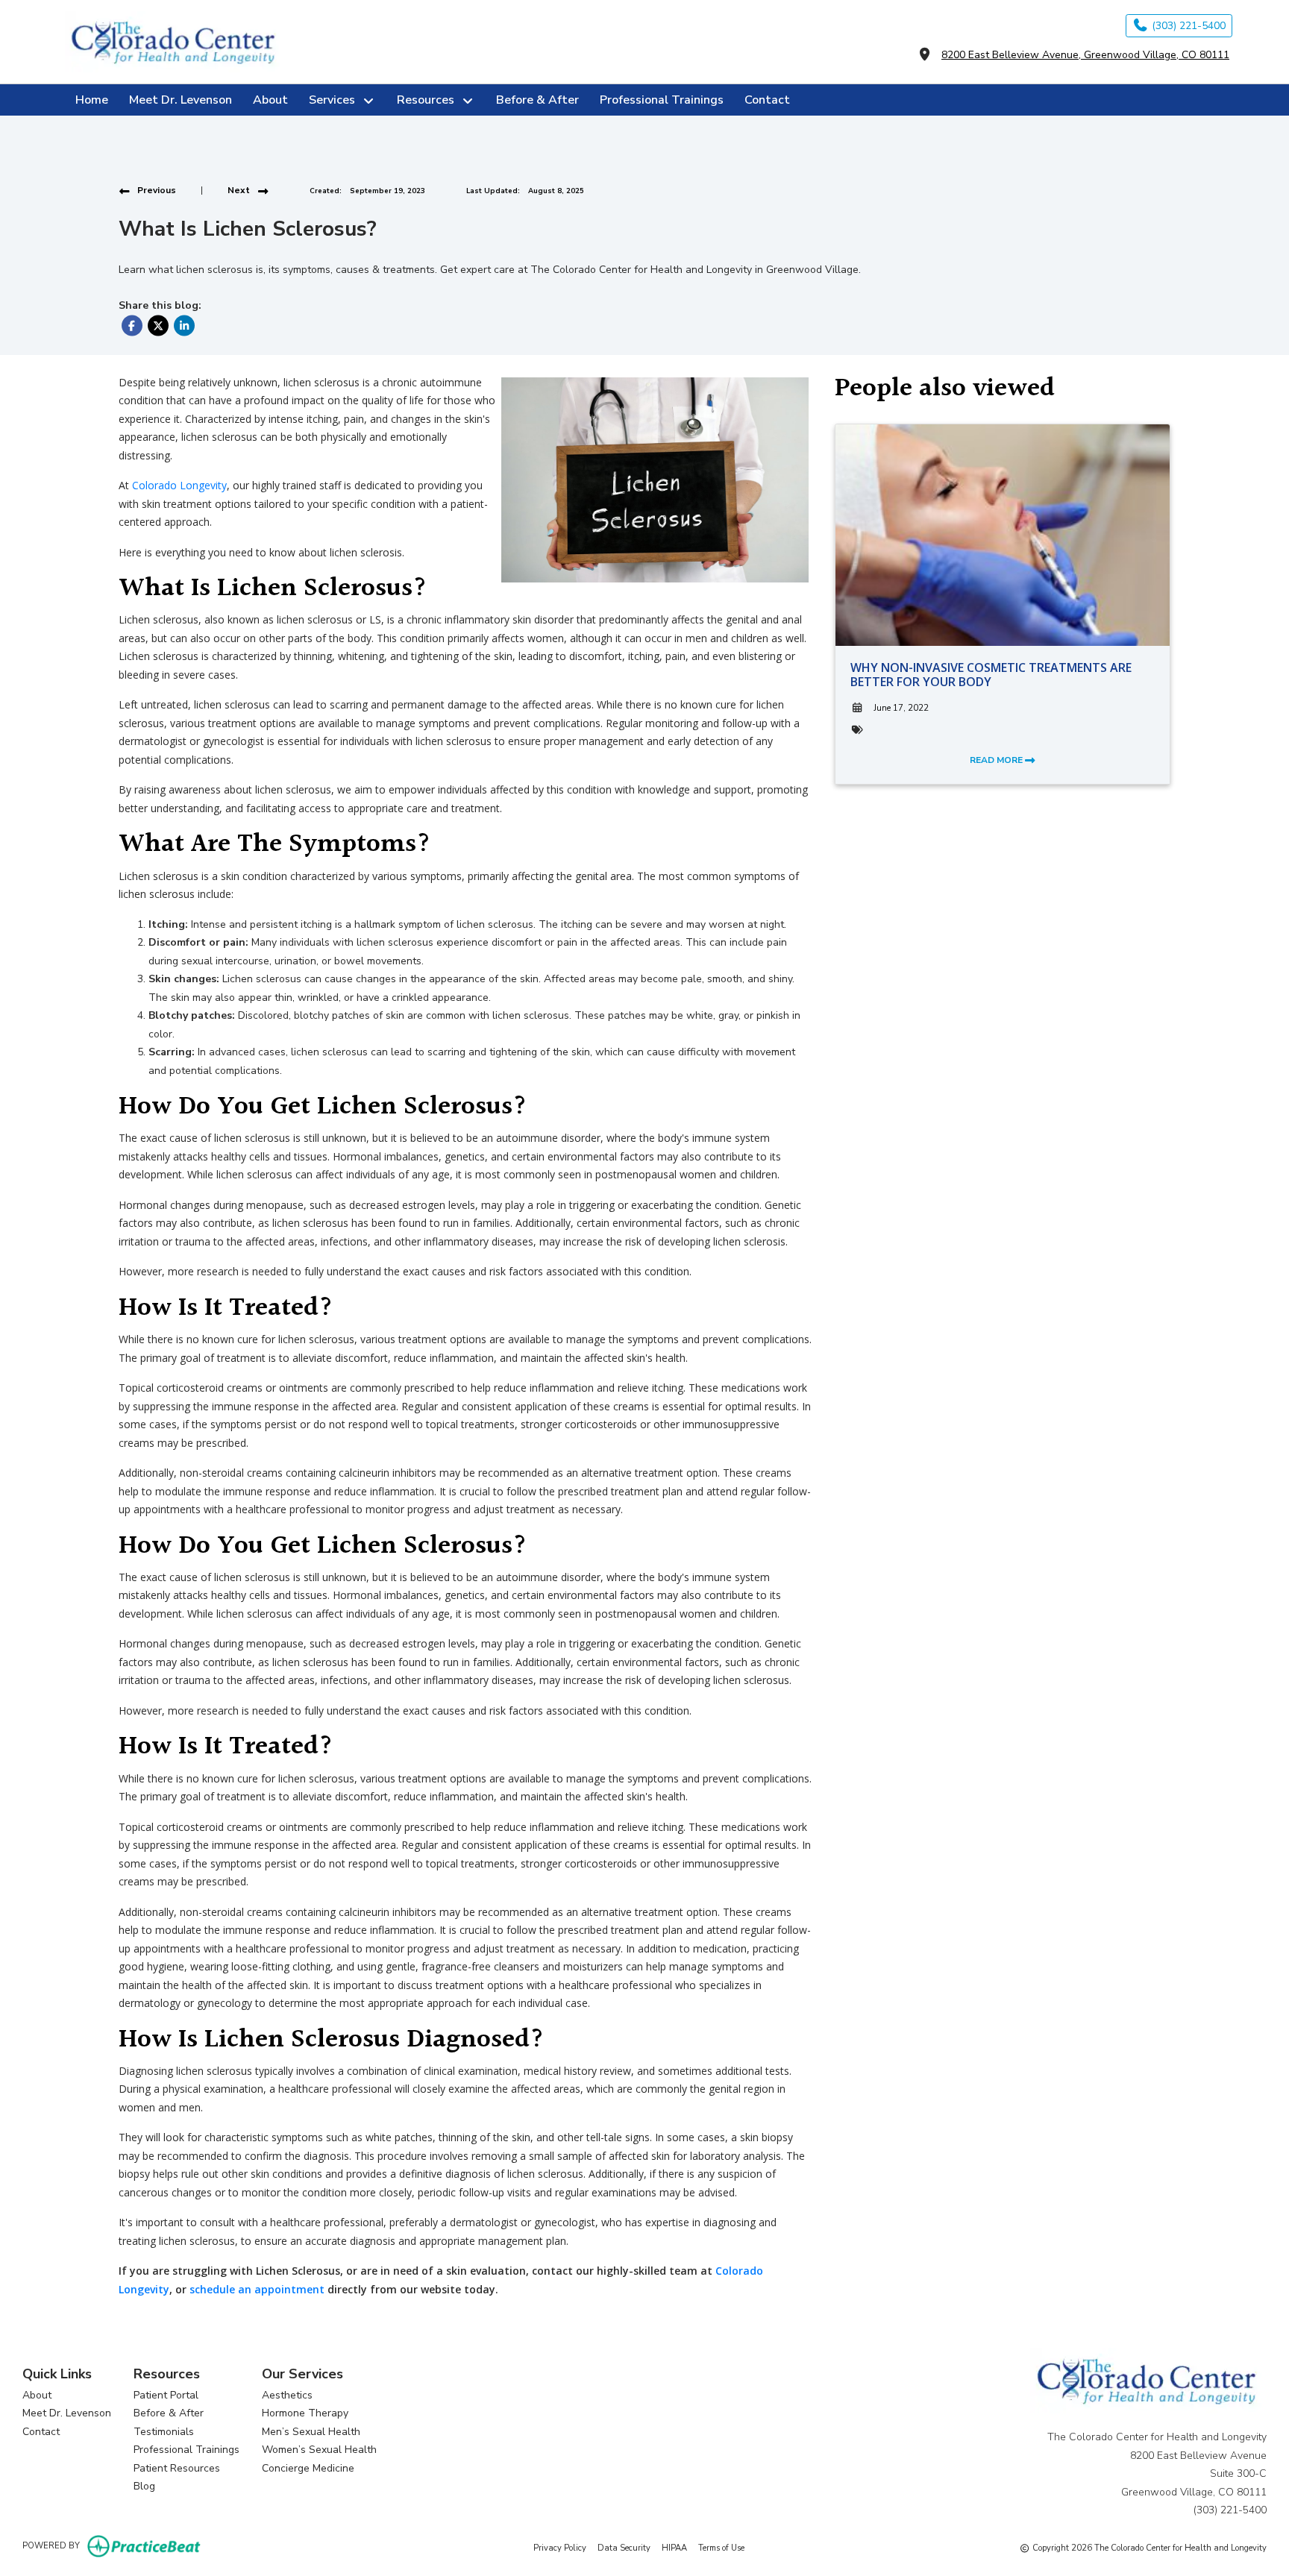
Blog (144, 2486)
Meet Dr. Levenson (181, 100)
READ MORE (997, 760)
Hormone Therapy (305, 2413)
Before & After (537, 100)
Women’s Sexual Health (319, 2450)
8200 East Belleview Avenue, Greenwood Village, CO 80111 (1085, 55)
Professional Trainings (662, 100)
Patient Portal (166, 2395)
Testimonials (164, 2432)
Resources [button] (429, 100)
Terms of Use (721, 2548)
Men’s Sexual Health (311, 2432)
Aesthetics (287, 2395)
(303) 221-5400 (1187, 26)
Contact (767, 100)
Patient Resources (177, 2468)
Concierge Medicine (308, 2468)
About (270, 100)
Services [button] (335, 100)
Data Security (624, 2548)
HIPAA (674, 2548)
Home (92, 100)
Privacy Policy (560, 2548)
